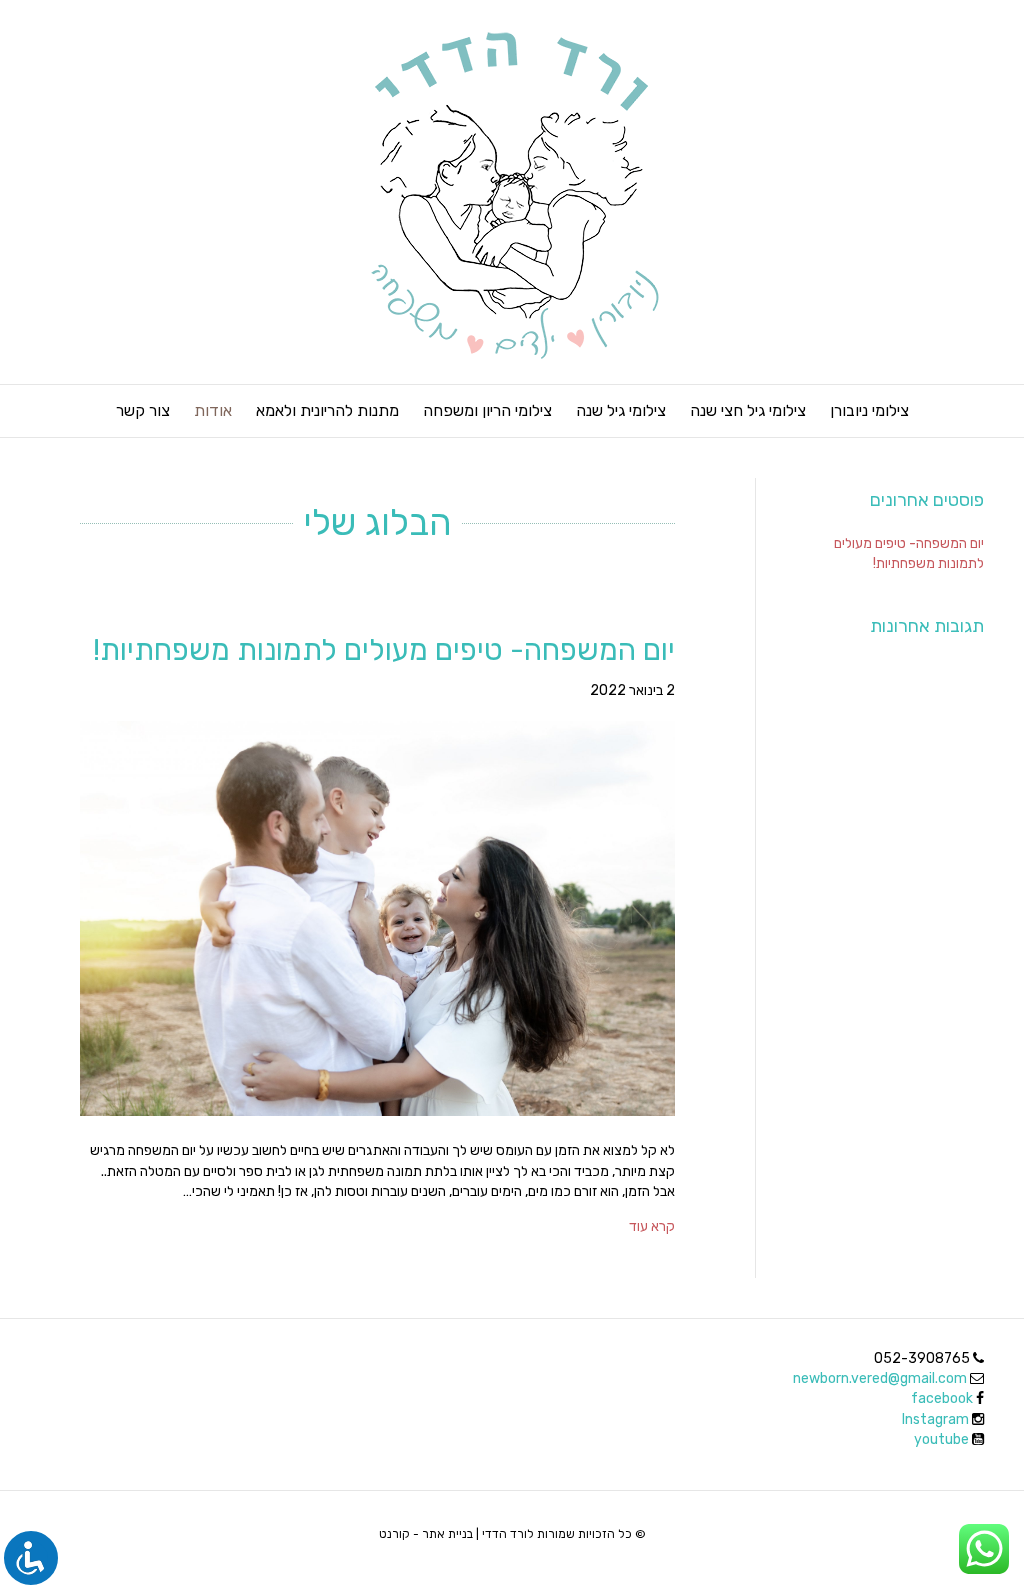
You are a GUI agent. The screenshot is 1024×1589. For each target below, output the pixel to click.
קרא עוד (652, 1226)
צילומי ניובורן (869, 410)
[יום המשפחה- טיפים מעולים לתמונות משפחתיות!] (377, 917)
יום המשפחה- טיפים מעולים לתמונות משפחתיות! (384, 650)
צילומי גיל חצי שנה (748, 410)
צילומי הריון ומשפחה (487, 410)
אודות (213, 410)
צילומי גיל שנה (621, 410)
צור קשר (143, 410)
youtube (943, 1439)
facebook (942, 1398)
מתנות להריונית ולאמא (327, 410)
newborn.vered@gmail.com (880, 1378)
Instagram (937, 1419)
